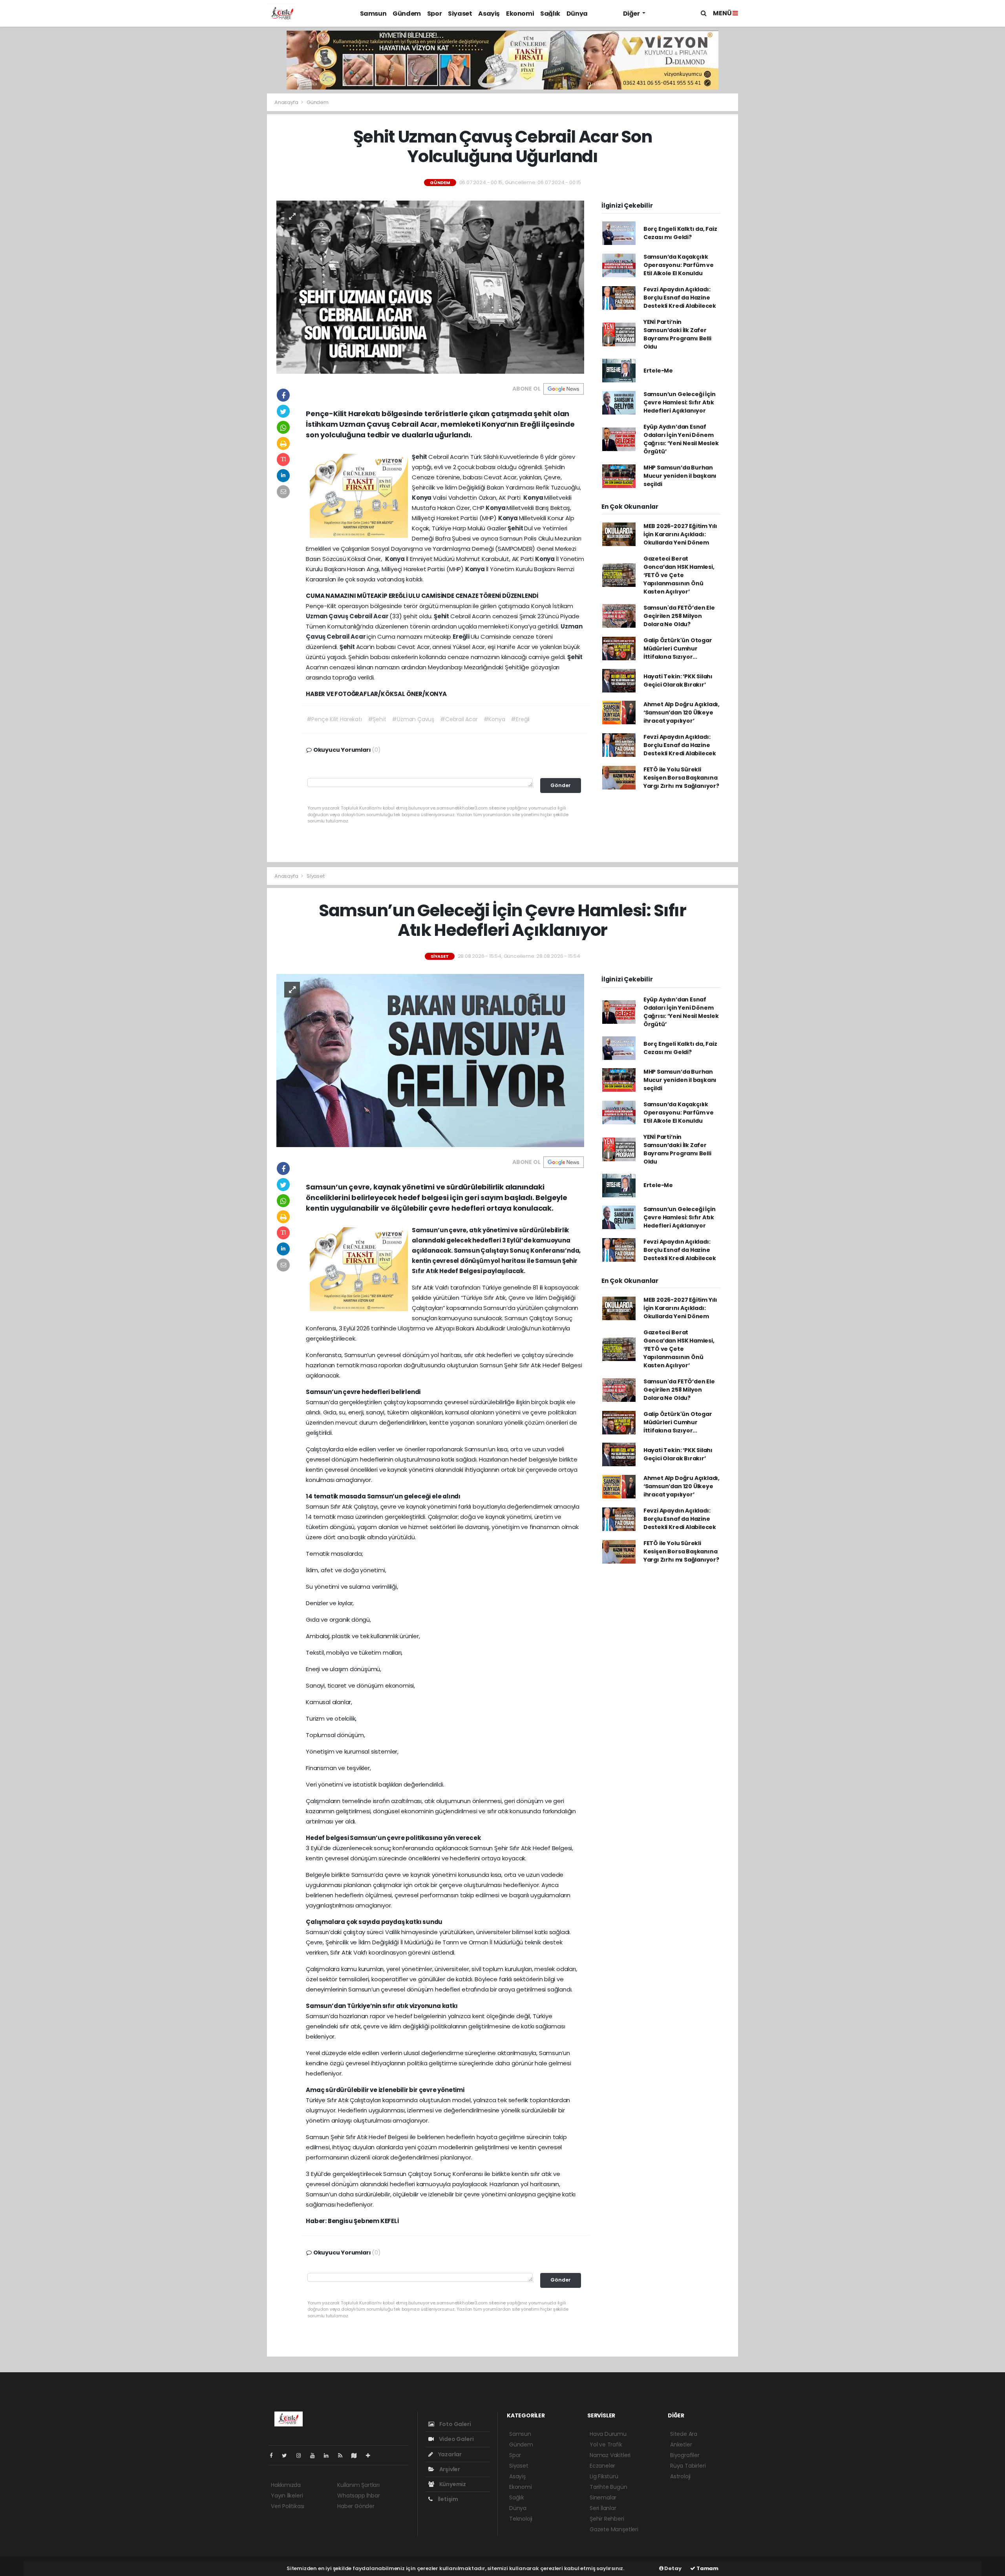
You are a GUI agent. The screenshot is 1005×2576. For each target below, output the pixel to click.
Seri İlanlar (603, 2508)
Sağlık (550, 14)
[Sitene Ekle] (371, 2455)
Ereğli (462, 637)
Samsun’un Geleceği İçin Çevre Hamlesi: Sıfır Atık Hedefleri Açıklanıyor (680, 402)
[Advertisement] (239, 246)
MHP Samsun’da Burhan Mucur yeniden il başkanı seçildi (680, 476)
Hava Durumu (608, 2434)
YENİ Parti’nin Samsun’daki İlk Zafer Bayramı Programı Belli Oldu (677, 334)
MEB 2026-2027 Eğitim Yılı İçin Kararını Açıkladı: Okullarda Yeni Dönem (680, 534)
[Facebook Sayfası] (274, 2455)
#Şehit (377, 719)
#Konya (494, 719)
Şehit (420, 457)
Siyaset (460, 14)
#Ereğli (520, 719)
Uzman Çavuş (328, 616)
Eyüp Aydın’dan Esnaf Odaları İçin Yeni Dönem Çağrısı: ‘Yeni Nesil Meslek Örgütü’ (681, 439)
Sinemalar (603, 2497)
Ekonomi (520, 14)
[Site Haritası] (357, 2455)
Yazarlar (449, 2454)
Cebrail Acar (370, 616)
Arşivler (449, 2469)
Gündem (407, 14)
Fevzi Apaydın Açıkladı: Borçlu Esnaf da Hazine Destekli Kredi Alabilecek (680, 298)
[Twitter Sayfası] (288, 2455)
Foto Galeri (455, 2424)
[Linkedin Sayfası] (329, 2455)
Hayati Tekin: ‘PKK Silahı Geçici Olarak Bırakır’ (678, 681)
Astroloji (680, 2476)
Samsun (373, 14)
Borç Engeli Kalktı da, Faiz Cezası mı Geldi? (680, 233)
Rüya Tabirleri (688, 2466)
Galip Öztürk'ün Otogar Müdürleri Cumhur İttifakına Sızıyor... (678, 649)
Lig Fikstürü (604, 2476)
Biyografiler (685, 2455)
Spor (434, 14)
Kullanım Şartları (358, 2485)
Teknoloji (521, 2519)
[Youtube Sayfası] (316, 2455)
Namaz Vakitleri (610, 2455)
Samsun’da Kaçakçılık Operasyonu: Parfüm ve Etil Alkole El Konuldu (679, 265)
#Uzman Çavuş (413, 719)
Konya (422, 498)
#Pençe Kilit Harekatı (334, 719)
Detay (672, 2568)
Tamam (707, 2568)
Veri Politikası (288, 2506)
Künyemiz (452, 2484)
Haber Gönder (356, 2506)
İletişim (447, 2499)
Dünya (577, 14)
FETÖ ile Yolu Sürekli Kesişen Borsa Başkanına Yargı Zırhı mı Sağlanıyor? (681, 778)
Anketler (681, 2444)
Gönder (561, 785)
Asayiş (489, 14)
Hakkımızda (286, 2485)
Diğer (632, 14)
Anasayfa (287, 102)
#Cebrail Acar (459, 719)
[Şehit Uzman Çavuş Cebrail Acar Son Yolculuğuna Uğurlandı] (430, 287)
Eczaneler (602, 2466)
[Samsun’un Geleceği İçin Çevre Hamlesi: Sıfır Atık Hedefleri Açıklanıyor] (430, 1060)
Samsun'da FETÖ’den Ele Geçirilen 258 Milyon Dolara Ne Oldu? (679, 616)
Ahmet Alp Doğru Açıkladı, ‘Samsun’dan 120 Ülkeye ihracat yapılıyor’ (682, 713)
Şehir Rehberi (607, 2519)
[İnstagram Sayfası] (302, 2455)
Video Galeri (456, 2439)
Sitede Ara (684, 2434)
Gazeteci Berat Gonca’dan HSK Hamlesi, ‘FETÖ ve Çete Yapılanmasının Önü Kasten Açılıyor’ (679, 575)
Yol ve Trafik (606, 2444)
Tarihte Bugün (608, 2487)
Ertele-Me (658, 371)
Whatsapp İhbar (358, 2496)
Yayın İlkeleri (287, 2496)
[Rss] (343, 2455)
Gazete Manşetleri (614, 2529)
